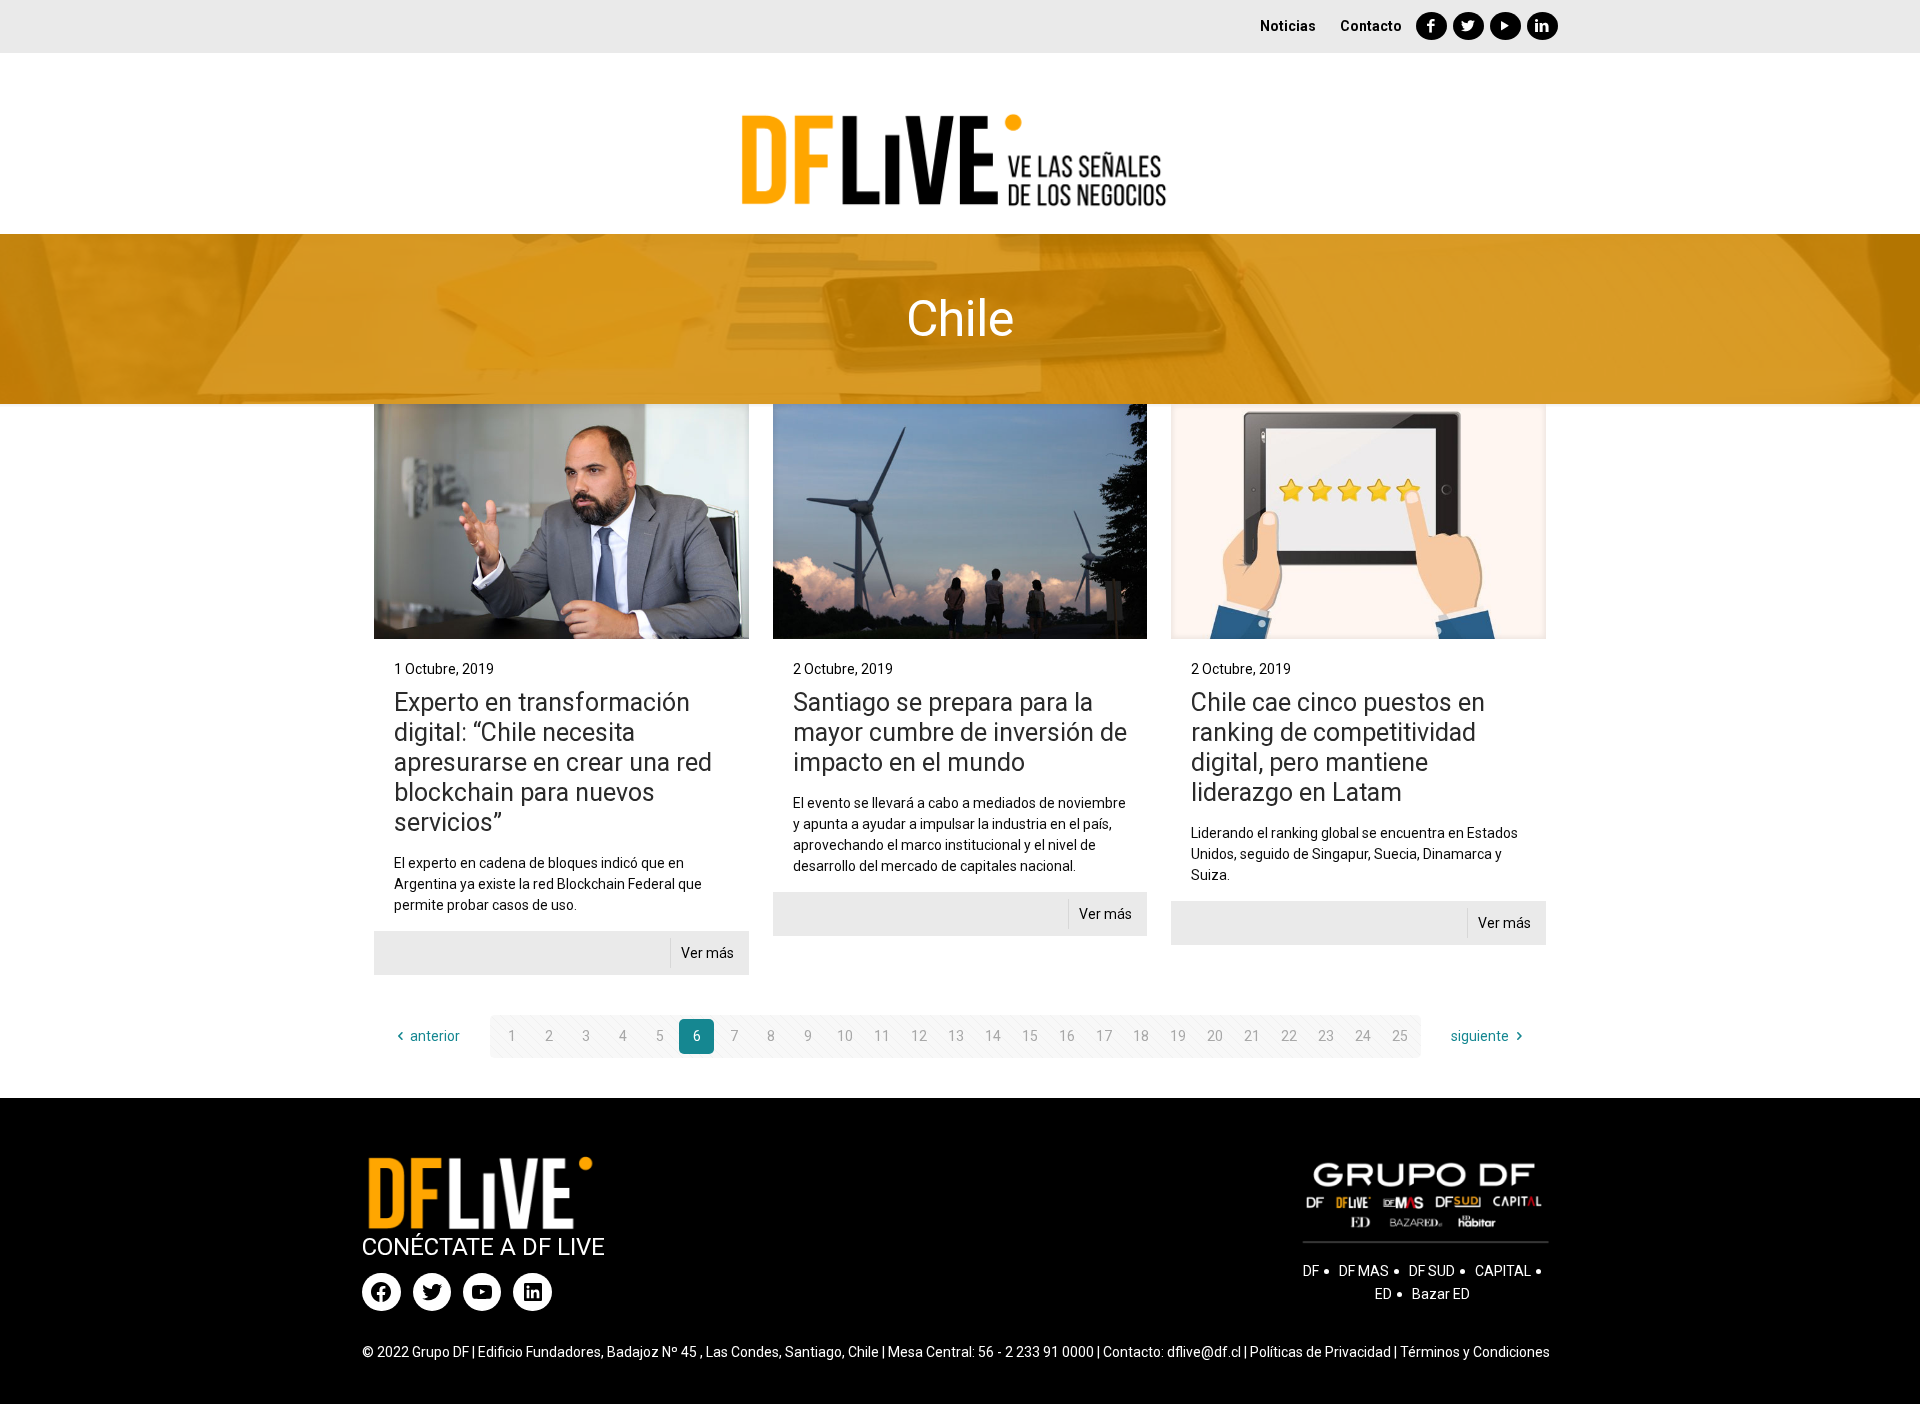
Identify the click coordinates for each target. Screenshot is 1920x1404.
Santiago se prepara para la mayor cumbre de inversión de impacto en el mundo (960, 732)
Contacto (1371, 26)
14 (993, 1036)
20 (1215, 1036)
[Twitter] (1468, 26)
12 (919, 1036)
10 (845, 1036)
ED (1383, 1294)
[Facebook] (1431, 26)
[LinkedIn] (1542, 26)
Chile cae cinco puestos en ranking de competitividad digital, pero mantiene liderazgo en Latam (1338, 747)
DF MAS (1364, 1271)
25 (1400, 1036)
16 (1067, 1036)
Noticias (1288, 26)
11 (882, 1036)
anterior (435, 1036)
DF (1311, 1271)
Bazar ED (1441, 1294)
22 (1289, 1036)
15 (1030, 1036)
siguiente (1480, 1036)
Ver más (707, 953)
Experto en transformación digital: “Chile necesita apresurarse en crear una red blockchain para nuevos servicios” (553, 762)
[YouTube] (1505, 26)
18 (1141, 1036)
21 (1252, 1036)
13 (956, 1036)
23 (1326, 1036)
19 (1178, 1036)
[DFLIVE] (959, 143)
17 (1104, 1036)
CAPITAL (1503, 1271)
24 (1363, 1036)
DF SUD (1432, 1271)
